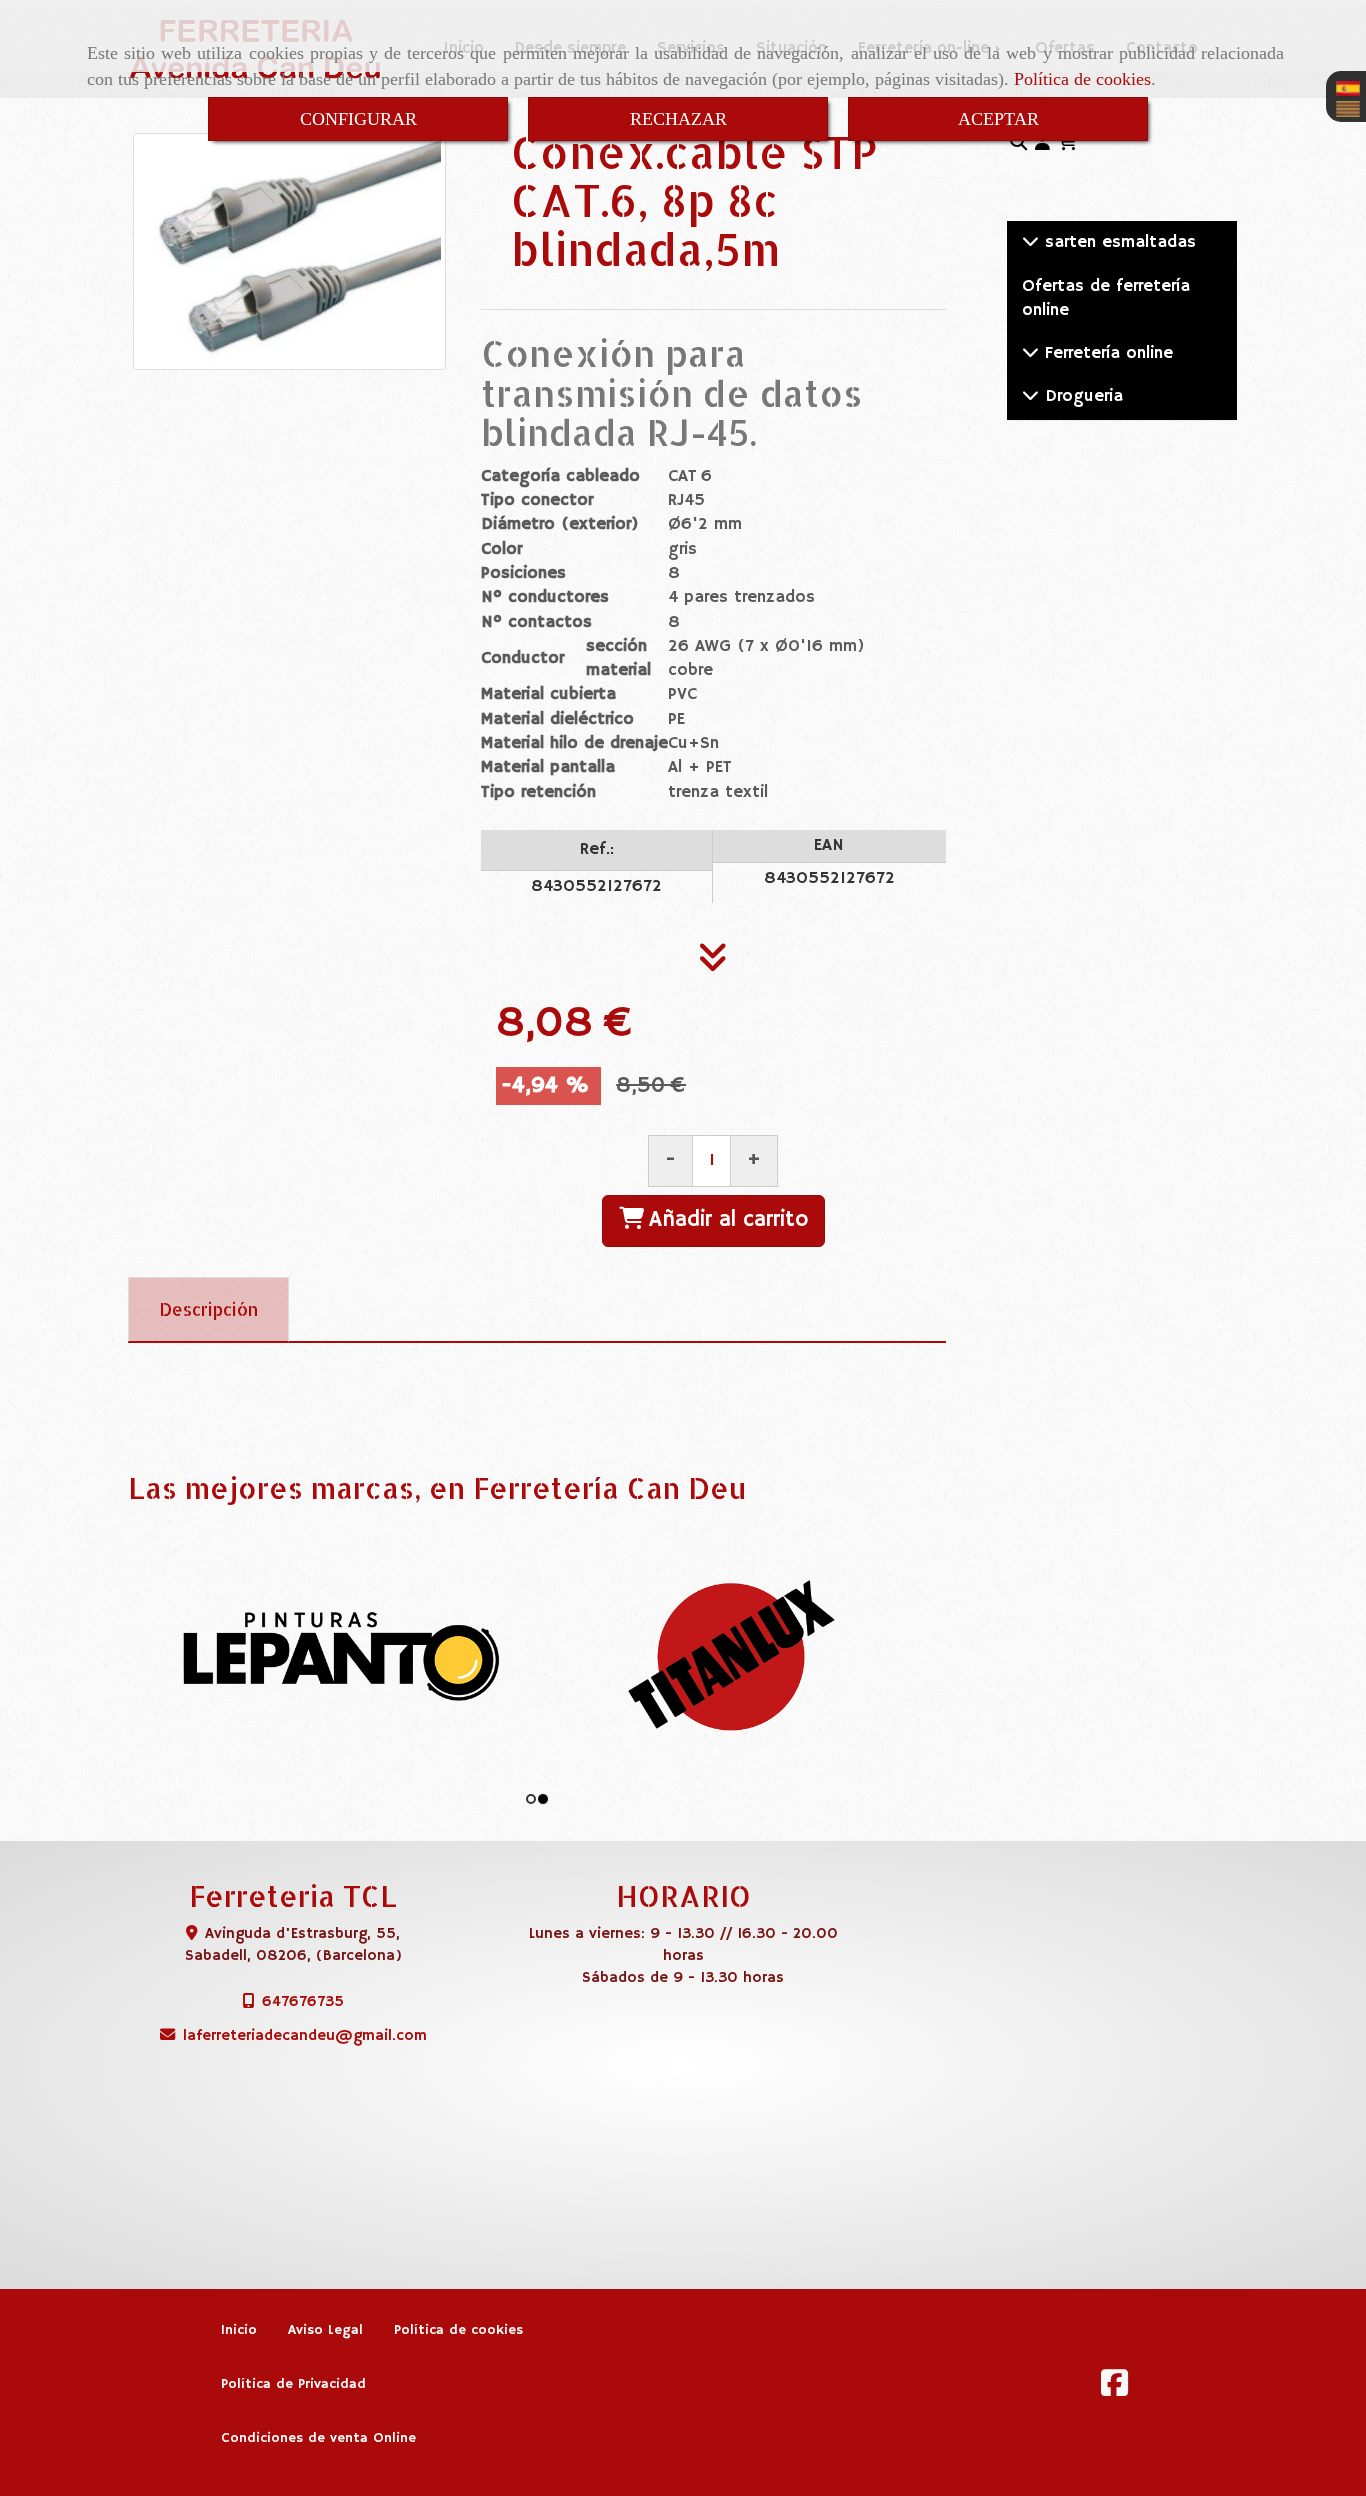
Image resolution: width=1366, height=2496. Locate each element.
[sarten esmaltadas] (1030, 242)
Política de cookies (1082, 79)
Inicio (239, 2330)
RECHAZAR (678, 119)
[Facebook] (1114, 2389)
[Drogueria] (1030, 396)
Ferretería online (1106, 353)
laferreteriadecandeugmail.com (305, 2035)
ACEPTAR (998, 119)
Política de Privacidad (293, 2384)
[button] (1042, 144)
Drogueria (1081, 396)
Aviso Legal (325, 2330)
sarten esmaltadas (1117, 242)
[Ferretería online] (1030, 353)
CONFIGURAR (358, 119)
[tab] (208, 1310)
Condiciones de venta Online (318, 2438)
